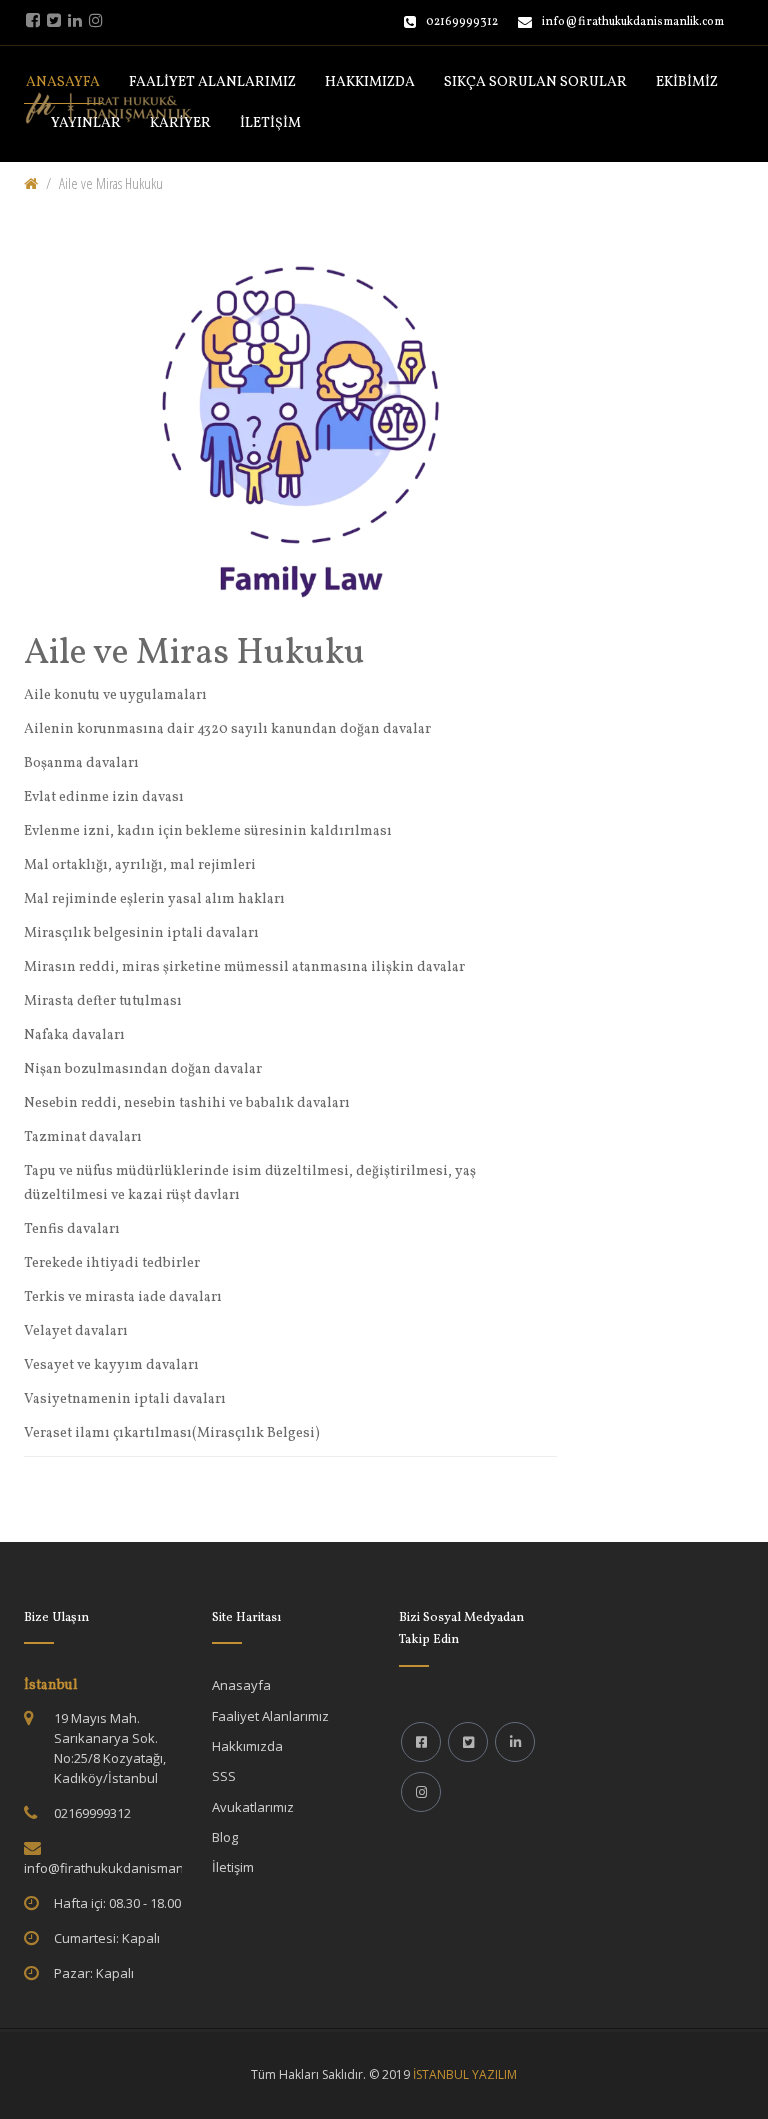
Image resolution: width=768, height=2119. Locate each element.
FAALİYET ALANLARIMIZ (212, 82)
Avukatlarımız (253, 1807)
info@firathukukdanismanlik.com (633, 22)
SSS (224, 1776)
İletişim (233, 1867)
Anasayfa (241, 1685)
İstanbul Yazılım (465, 2074)
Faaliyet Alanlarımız (270, 1716)
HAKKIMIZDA (370, 82)
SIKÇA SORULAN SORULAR (535, 82)
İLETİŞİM (270, 123)
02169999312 (462, 22)
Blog (225, 1837)
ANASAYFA (63, 82)
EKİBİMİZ (687, 82)
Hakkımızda (247, 1746)
